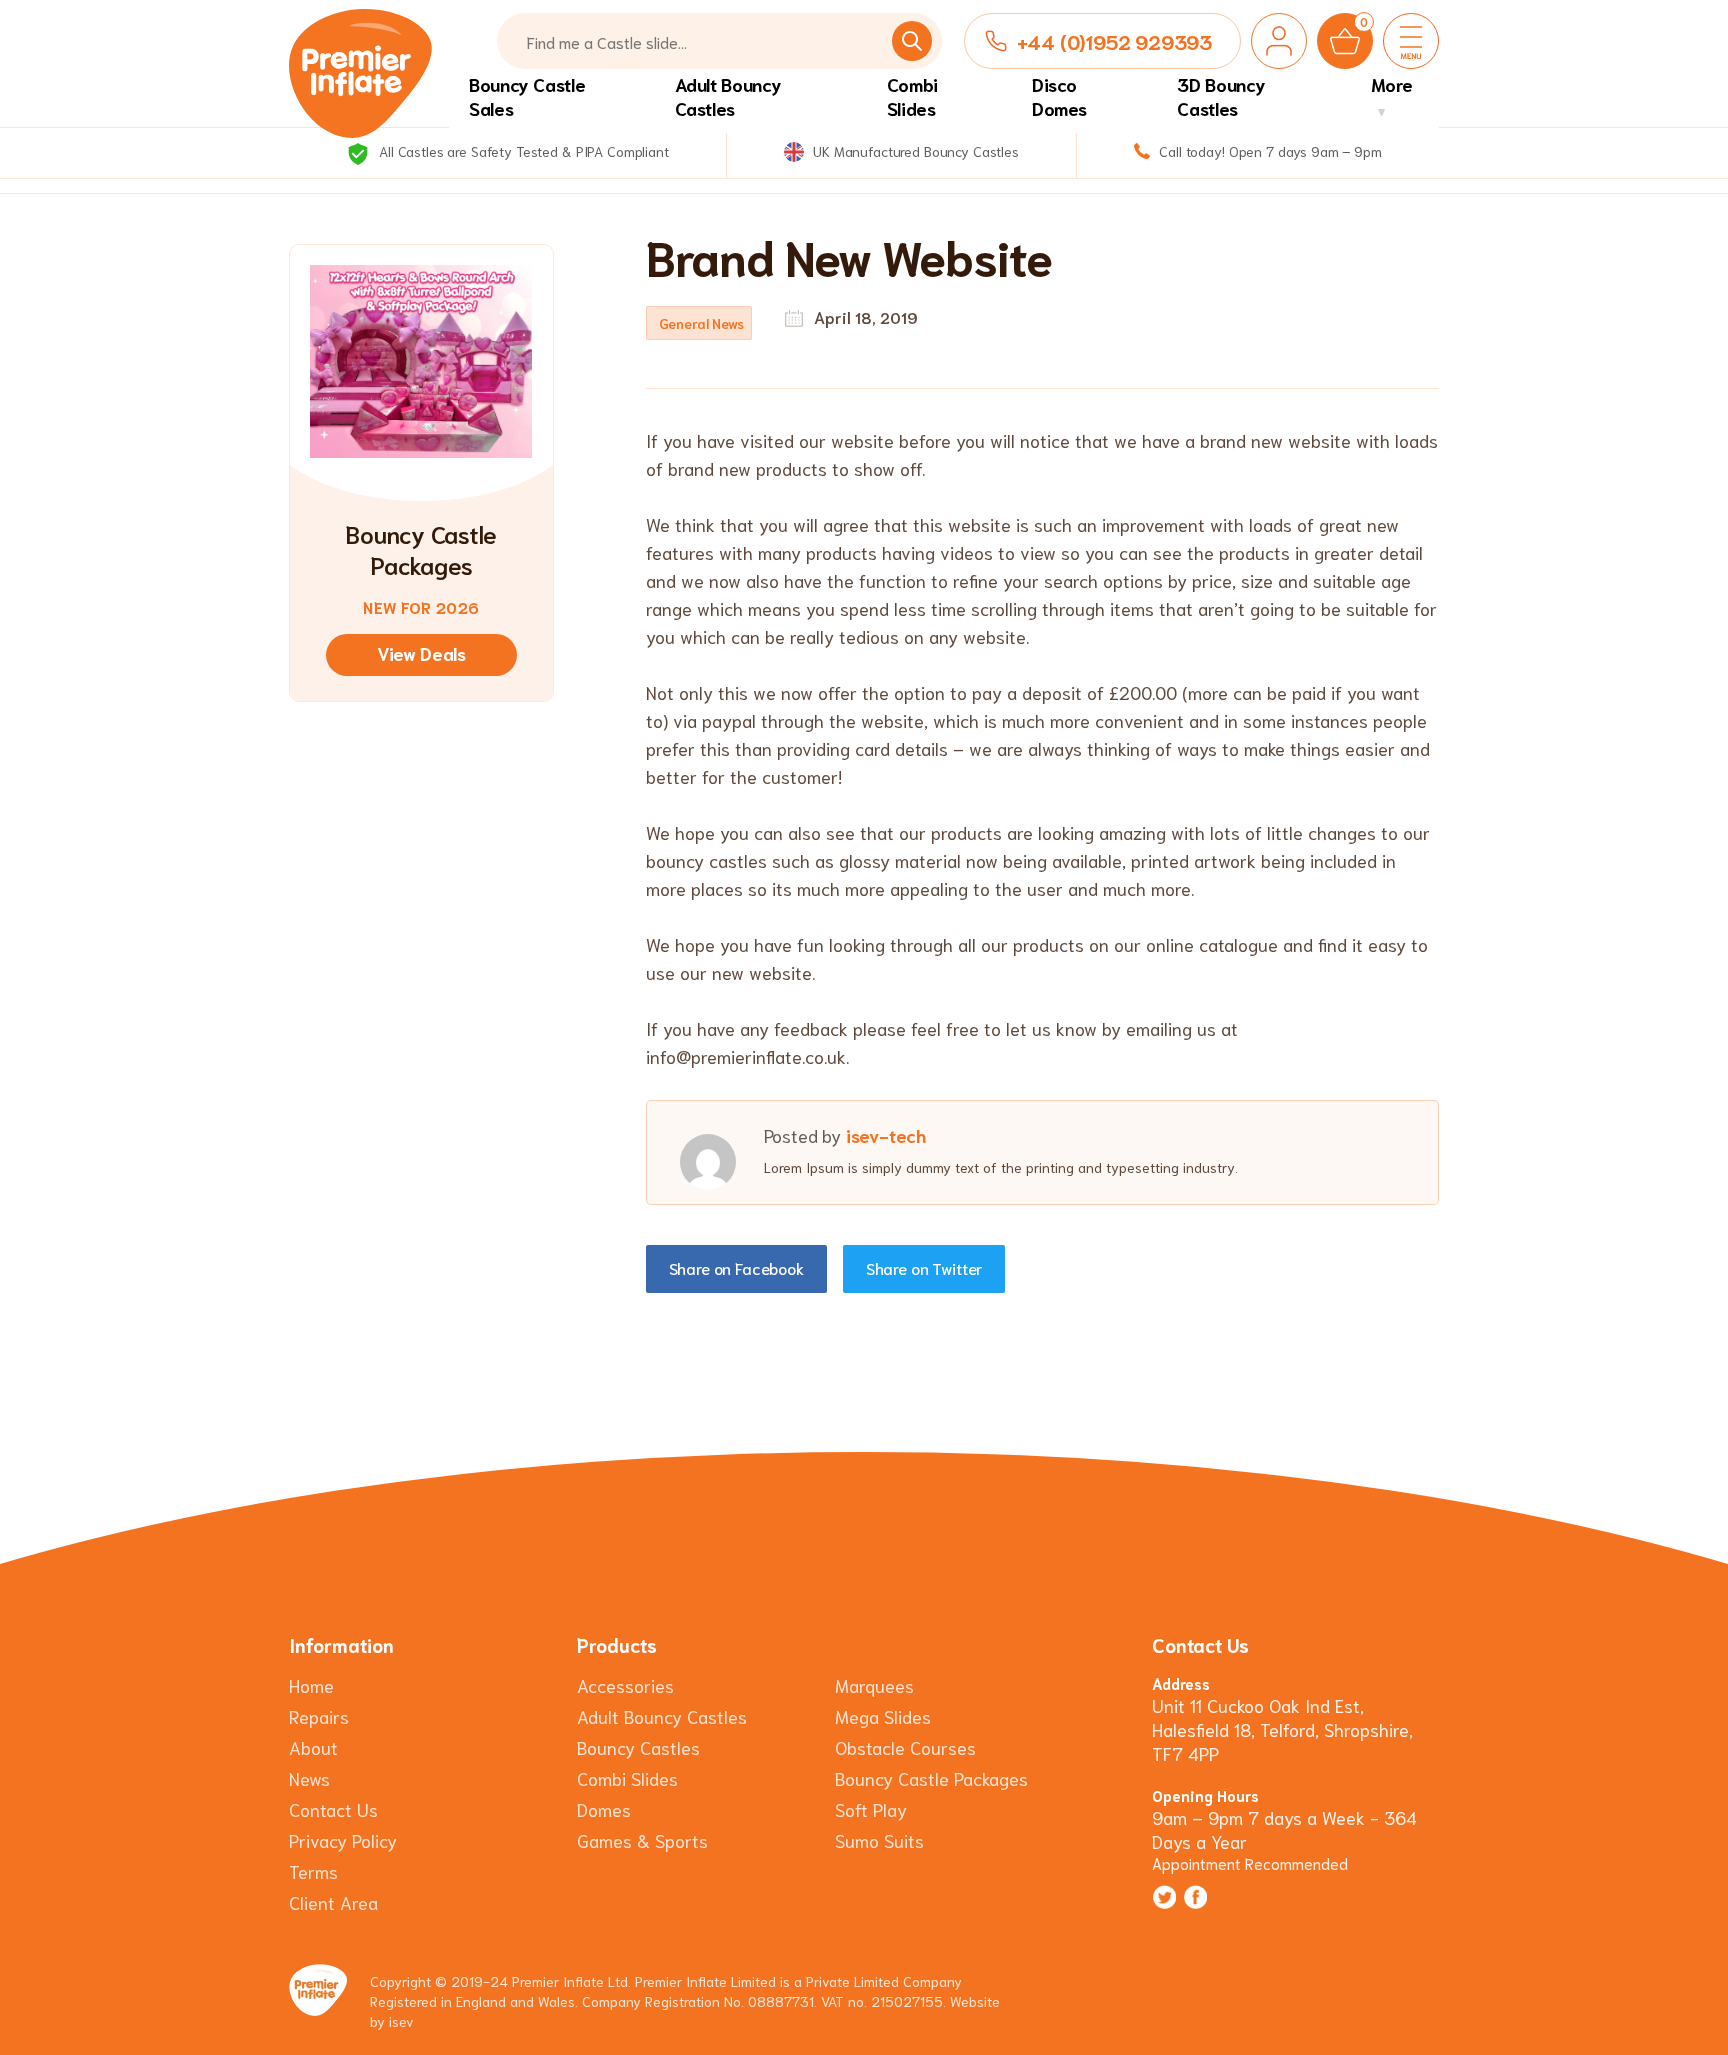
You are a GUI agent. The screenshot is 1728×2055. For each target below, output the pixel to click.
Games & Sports (642, 1840)
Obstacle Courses (905, 1747)
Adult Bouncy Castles (728, 96)
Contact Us (333, 1809)
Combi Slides (912, 96)
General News (701, 323)
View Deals (421, 653)
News (309, 1778)
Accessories (625, 1685)
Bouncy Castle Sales (527, 96)
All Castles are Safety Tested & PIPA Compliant (521, 151)
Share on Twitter (924, 1267)
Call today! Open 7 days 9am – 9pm (1268, 151)
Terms (313, 1871)
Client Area (333, 1902)
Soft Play (871, 1809)
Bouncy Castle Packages (931, 1778)
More (1392, 84)
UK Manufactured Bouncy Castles (914, 151)
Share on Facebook (736, 1267)
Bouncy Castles (638, 1747)
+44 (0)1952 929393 (1114, 41)
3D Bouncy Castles (1221, 96)
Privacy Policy (343, 1840)
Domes (604, 1809)
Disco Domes (1059, 96)
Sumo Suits (879, 1840)
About (313, 1747)
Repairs (319, 1716)
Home (311, 1685)
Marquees (874, 1685)
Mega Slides (883, 1716)
